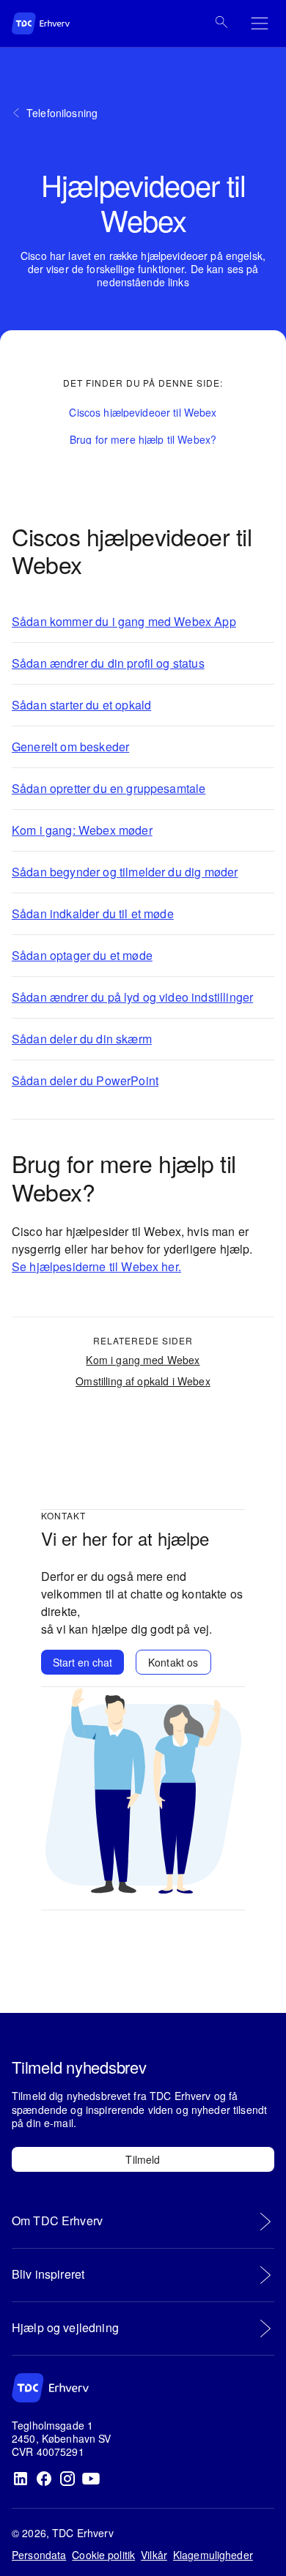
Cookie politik (103, 2555)
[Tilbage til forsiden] (56, 23)
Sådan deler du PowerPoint (85, 1080)
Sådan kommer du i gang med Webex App (124, 621)
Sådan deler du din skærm (82, 1039)
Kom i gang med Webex (143, 1360)
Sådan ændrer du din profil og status (108, 663)
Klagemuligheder (213, 2555)
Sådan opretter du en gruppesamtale (109, 788)
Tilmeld (143, 2159)
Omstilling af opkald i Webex (143, 1381)
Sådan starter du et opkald (81, 705)
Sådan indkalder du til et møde (93, 913)
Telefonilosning (62, 113)
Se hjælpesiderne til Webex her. (96, 1266)
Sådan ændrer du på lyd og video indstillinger (132, 997)
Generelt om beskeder (70, 747)
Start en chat (82, 1662)
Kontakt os (173, 1662)
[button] (143, 413)
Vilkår (154, 2555)
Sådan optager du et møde (82, 955)
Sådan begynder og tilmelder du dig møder (125, 872)
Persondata (39, 2555)
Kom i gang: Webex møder (82, 830)
